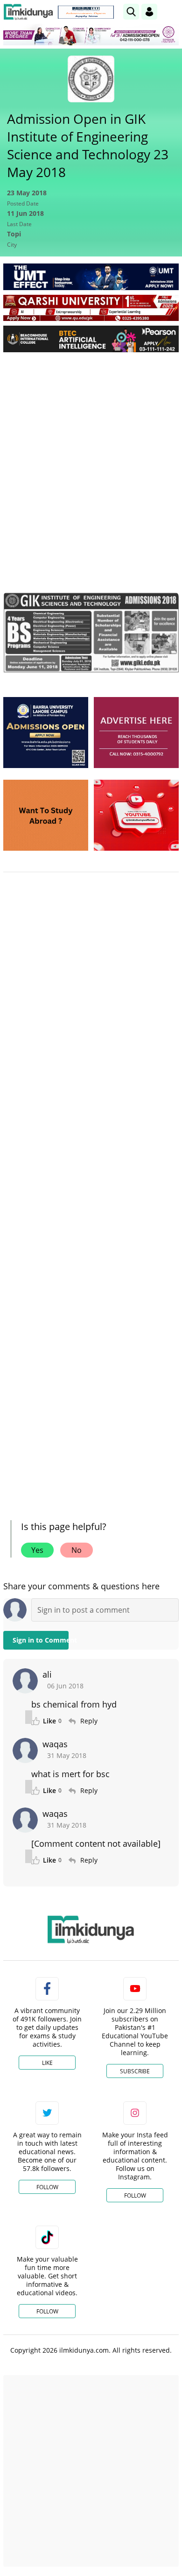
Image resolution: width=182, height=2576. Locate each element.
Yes (37, 1550)
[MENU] (171, 11)
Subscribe (135, 2071)
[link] (86, 12)
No (77, 1550)
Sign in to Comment (41, 1640)
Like (47, 2063)
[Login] (149, 12)
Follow (47, 2187)
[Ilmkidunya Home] (28, 12)
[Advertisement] (91, 455)
